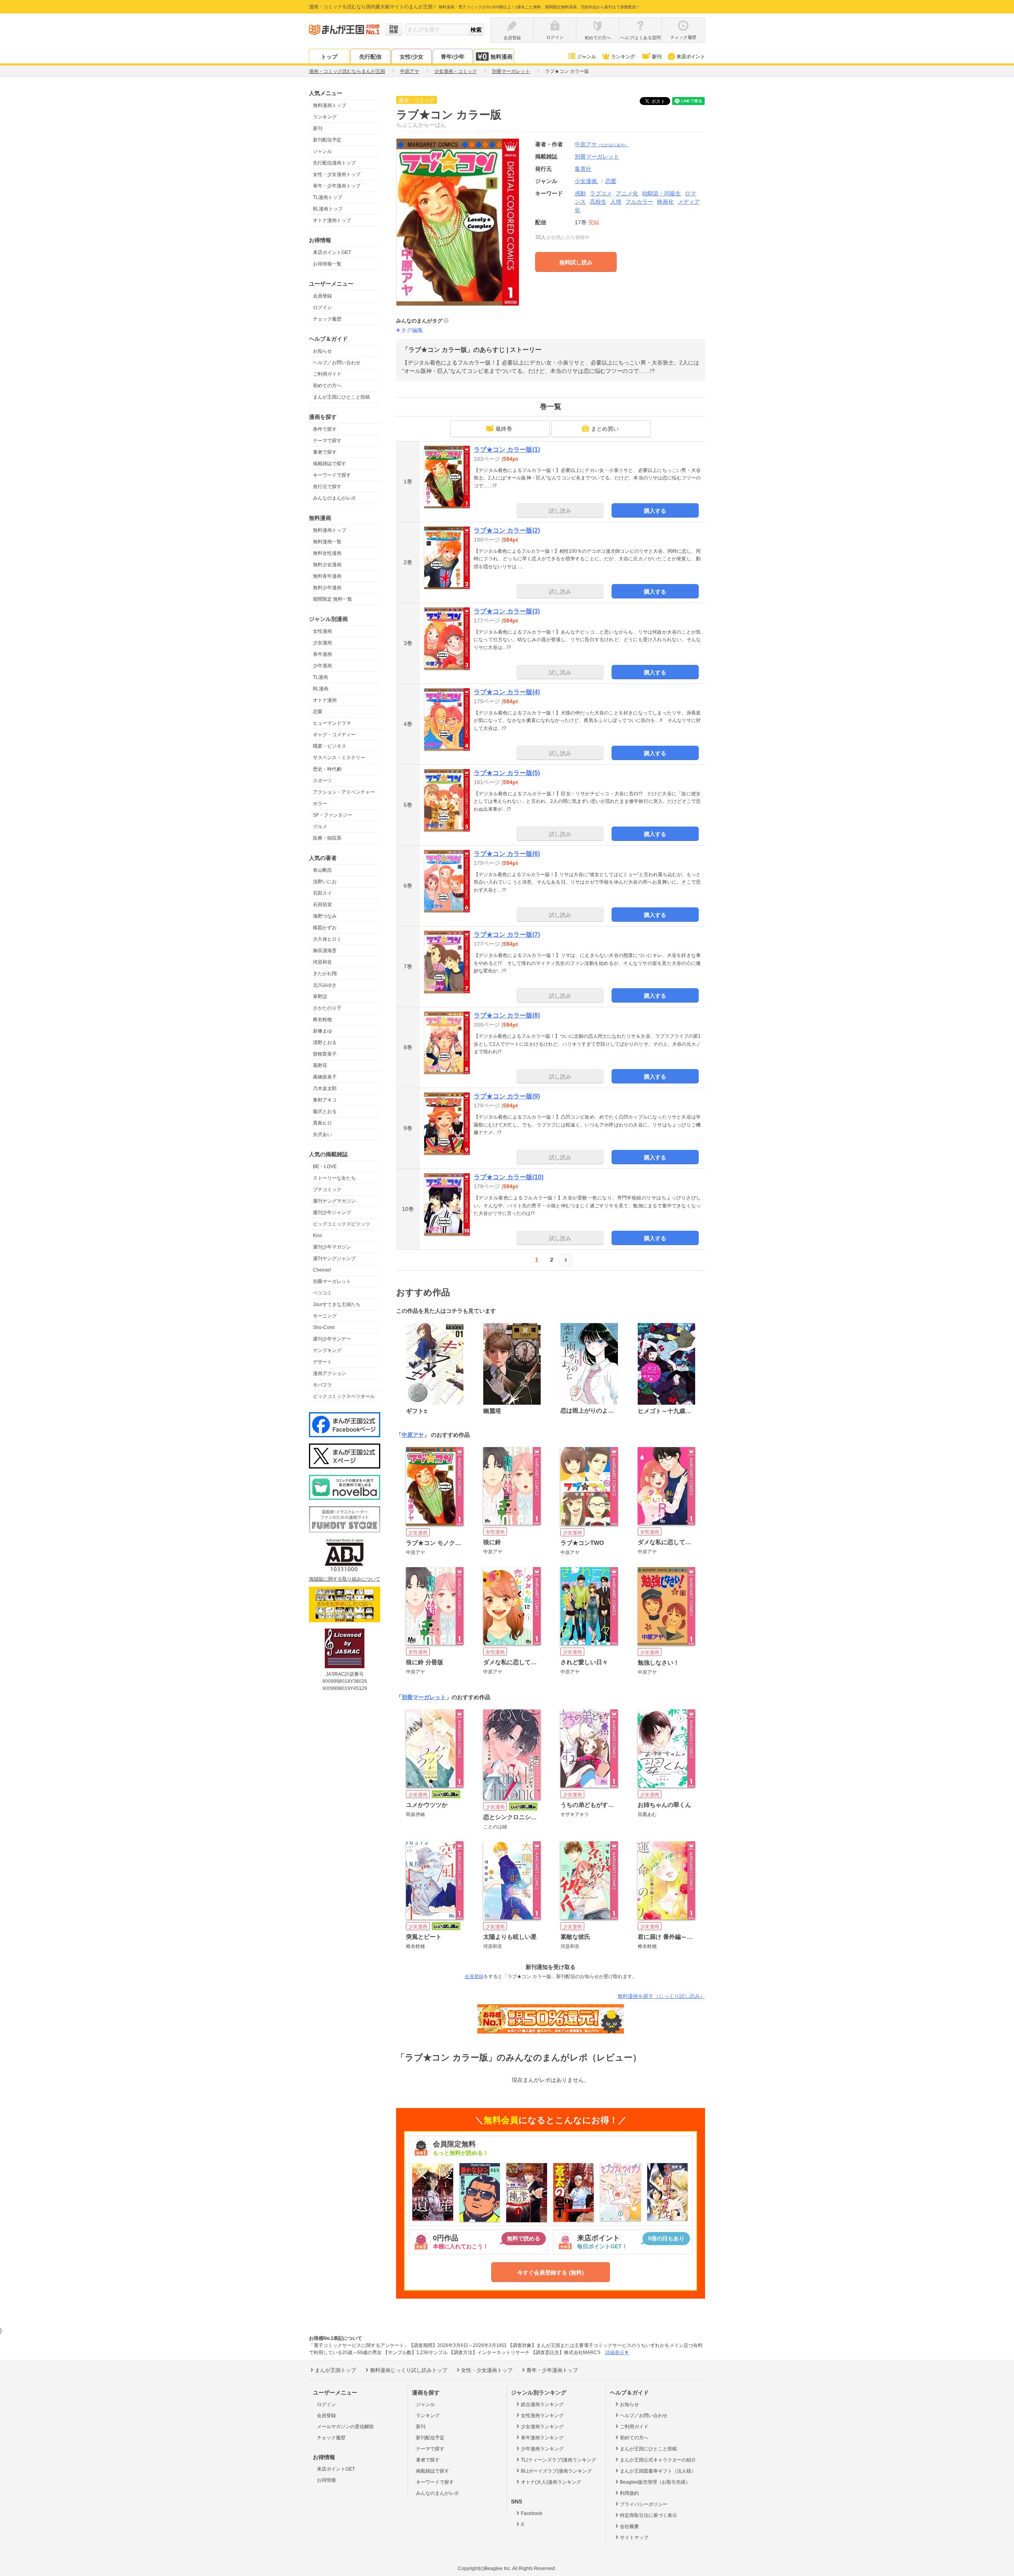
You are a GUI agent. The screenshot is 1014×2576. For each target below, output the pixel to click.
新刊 (657, 57)
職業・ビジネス (330, 746)
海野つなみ (325, 916)
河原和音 (322, 962)
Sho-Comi (324, 1327)
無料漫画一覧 (327, 542)
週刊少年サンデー (332, 1339)
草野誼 (320, 997)
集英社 (583, 169)
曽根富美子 (325, 1054)
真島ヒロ (322, 1123)
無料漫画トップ (330, 105)
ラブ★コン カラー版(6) (507, 854)
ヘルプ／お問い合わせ (337, 363)
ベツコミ (322, 1293)
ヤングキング (327, 1350)
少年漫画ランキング (542, 2449)
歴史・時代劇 (327, 769)
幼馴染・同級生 (661, 193)
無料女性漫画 (327, 553)
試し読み (560, 511)
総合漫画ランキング (542, 2404)
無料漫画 (501, 57)
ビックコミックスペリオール (344, 1396)
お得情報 (326, 2480)
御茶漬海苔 (325, 951)
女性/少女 (412, 57)
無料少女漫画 (327, 565)
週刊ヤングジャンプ (334, 1258)
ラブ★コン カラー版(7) (507, 935)
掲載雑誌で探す (330, 464)
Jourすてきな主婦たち (337, 1304)
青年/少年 (453, 57)
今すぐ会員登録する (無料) (551, 2272)
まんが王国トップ (335, 2370)
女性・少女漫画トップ (337, 174)
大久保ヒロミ (327, 939)
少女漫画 (322, 643)
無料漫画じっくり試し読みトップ (409, 2370)
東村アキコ (325, 1100)
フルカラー (639, 202)
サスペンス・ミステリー (339, 758)
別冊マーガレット (332, 1281)
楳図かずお (325, 928)
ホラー (320, 804)
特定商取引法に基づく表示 (648, 2515)
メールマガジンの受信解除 (345, 2427)
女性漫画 (322, 631)
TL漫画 (320, 677)
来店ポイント (691, 57)
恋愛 (318, 712)
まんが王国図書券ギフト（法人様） (658, 2471)
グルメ (320, 827)
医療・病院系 (327, 838)
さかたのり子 (327, 1008)
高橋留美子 (325, 1077)
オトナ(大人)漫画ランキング (551, 2482)
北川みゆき (325, 985)
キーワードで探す (332, 475)
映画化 (665, 202)
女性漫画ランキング (542, 2416)
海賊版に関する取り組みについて (345, 1579)
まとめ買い (605, 429)
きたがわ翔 (325, 974)
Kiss (317, 1235)
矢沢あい (322, 1134)
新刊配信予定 (327, 140)
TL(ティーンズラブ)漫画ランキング (558, 2460)
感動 (580, 193)
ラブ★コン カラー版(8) (507, 1015)
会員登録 (322, 296)
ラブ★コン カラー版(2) (507, 530)
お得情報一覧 (327, 264)
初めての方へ (327, 386)
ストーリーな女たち (334, 1178)
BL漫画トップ (328, 209)
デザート (322, 1362)
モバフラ (322, 1385)
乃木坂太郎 (325, 1088)
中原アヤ (602, 144)
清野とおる (325, 1043)
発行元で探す (327, 487)
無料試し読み (576, 262)
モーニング (325, 1316)
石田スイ (322, 893)
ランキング (623, 57)
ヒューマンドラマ (332, 723)
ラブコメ (601, 193)
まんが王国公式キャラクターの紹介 (658, 2460)
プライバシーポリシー (644, 2504)
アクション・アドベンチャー (344, 792)
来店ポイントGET (332, 252)
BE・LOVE (325, 1167)
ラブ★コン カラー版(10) (509, 1177)
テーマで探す (327, 441)
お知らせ (322, 351)
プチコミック (327, 1190)
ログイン (322, 307)
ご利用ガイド (327, 374)
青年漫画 (322, 654)
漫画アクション (330, 1373)
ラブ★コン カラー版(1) (507, 450)
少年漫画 (322, 666)
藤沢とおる (325, 1111)
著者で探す (325, 452)
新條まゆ (322, 1031)
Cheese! (322, 1270)
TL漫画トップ (328, 197)
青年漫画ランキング (542, 2438)
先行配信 (370, 57)
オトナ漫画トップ (332, 220)
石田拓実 (322, 905)
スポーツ (322, 781)
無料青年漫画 (327, 576)
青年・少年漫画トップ (337, 186)
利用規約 (629, 2493)
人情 (616, 202)
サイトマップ (634, 2538)
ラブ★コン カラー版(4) (507, 692)
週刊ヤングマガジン (334, 1201)
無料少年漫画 (327, 588)
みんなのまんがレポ (334, 498)
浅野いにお (325, 882)
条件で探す (325, 429)
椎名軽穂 (322, 1020)
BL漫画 (321, 689)
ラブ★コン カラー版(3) (507, 611)
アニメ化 (627, 193)
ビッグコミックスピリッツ (341, 1224)
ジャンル (587, 57)
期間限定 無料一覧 (333, 599)
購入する (655, 511)
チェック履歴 (327, 319)
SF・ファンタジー (333, 815)
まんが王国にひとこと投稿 (341, 397)
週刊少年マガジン (332, 1247)
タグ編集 (412, 330)
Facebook (532, 2513)
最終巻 (504, 429)
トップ (329, 57)
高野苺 (320, 1066)
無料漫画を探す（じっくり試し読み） (661, 1996)
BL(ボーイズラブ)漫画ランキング (556, 2471)
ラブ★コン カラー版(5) (507, 773)
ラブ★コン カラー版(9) (507, 1096)
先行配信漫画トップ (334, 163)
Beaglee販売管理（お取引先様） (655, 2482)
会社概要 (629, 2526)
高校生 (598, 202)
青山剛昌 (322, 870)
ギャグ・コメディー (334, 735)
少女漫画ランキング (542, 2427)
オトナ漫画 (325, 700)
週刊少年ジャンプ (332, 1213)
